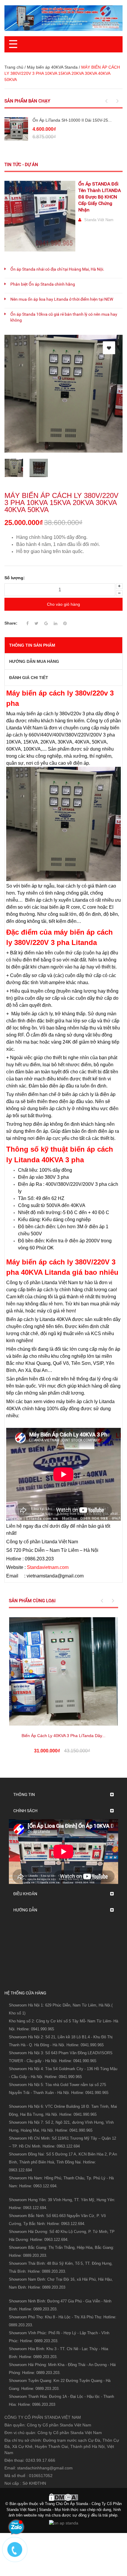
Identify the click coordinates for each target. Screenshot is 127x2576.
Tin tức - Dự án (21, 165)
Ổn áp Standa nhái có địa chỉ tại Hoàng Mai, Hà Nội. (57, 269)
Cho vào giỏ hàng (63, 604)
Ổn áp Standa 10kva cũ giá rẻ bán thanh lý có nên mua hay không (64, 317)
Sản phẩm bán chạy (27, 101)
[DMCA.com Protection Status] (63, 2497)
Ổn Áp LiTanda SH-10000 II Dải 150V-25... (72, 120)
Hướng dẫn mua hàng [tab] (34, 661)
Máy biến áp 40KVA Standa (52, 67)
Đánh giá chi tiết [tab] (29, 678)
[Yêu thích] (109, 348)
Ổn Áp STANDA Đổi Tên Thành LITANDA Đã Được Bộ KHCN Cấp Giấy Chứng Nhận (100, 197)
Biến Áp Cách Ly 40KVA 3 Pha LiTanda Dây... (63, 1736)
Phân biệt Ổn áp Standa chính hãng (43, 284)
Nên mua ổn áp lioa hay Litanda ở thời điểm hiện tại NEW (62, 299)
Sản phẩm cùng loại (32, 1601)
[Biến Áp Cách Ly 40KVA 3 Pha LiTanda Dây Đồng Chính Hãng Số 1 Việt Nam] (63, 1671)
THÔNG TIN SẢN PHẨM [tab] (32, 645)
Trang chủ (14, 67)
